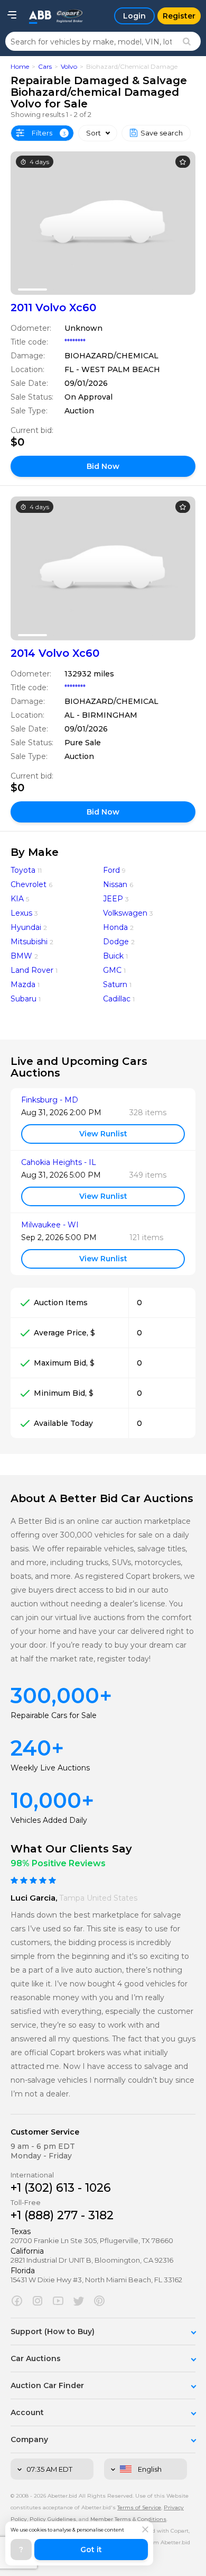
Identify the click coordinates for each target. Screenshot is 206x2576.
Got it (91, 2550)
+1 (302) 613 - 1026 (61, 2188)
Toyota (23, 870)
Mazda (23, 984)
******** (75, 342)
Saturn (115, 984)
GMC (112, 970)
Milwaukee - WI (50, 1225)
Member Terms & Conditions (128, 2519)
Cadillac (117, 999)
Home (20, 66)
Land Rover (32, 970)
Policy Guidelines (53, 2519)
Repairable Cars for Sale (54, 1715)
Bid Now (103, 466)
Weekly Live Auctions (50, 1768)
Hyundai (26, 927)
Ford (111, 870)
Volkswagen (125, 913)
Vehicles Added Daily (49, 1820)
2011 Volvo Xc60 (53, 308)
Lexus (21, 913)
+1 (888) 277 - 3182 (62, 2215)
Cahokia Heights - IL (59, 1163)
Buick (113, 956)
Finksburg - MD (50, 1100)
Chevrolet (29, 884)
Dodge (116, 942)
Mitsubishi (29, 942)
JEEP (113, 899)
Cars (45, 66)
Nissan (115, 884)
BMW (21, 956)
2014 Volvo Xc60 (55, 653)
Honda (115, 927)
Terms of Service (139, 2507)
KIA (17, 899)
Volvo (69, 66)
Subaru (24, 999)
